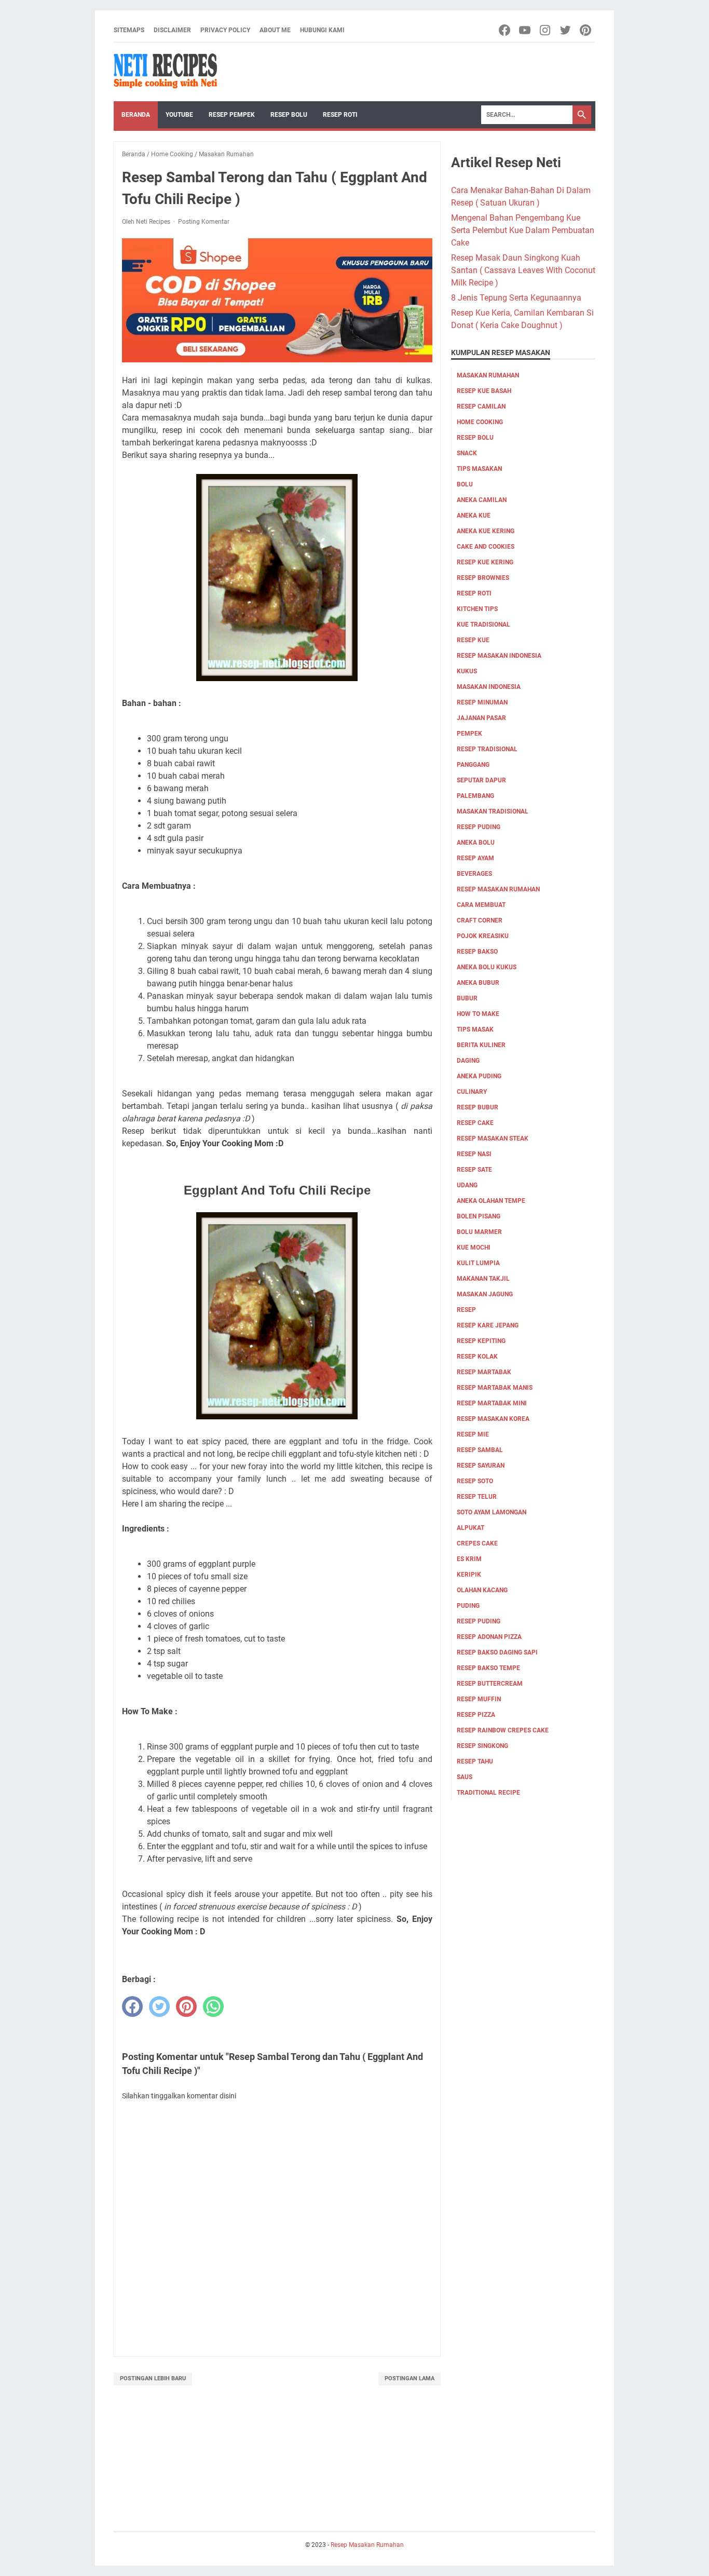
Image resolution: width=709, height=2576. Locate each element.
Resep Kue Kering (485, 562)
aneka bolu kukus (487, 967)
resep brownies (483, 578)
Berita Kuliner (481, 1045)
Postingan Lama (410, 2378)
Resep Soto (475, 1481)
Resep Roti (340, 115)
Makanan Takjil (483, 1279)
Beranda (136, 115)
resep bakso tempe (488, 1668)
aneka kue (474, 516)
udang (467, 1185)
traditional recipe (488, 1793)
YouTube (179, 115)
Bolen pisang (479, 1216)
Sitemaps (129, 30)
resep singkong (482, 1746)
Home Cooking (480, 422)
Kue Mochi (474, 1248)
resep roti (474, 593)
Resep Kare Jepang (488, 1325)
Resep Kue (473, 640)
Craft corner (480, 920)
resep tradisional (487, 749)
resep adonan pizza (489, 1637)
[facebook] (132, 2006)
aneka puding (479, 1076)
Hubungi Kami (322, 30)
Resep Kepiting (481, 1341)
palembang (475, 796)
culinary (472, 1092)
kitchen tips (477, 609)
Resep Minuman (482, 702)
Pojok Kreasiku (483, 936)
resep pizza (476, 1715)
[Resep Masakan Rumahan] (166, 72)
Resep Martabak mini (492, 1403)
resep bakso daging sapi (497, 1652)
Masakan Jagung (485, 1294)
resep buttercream (490, 1684)
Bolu (465, 484)
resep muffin (479, 1699)
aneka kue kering (486, 531)
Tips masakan (479, 469)
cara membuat (481, 905)
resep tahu (475, 1761)
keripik (469, 1575)
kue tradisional (483, 625)
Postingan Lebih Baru (153, 2378)
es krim (469, 1559)
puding (468, 1606)
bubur (467, 998)
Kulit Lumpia (478, 1263)
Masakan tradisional (493, 811)
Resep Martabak (484, 1372)
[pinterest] (186, 2006)
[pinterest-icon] (586, 30)
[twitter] (159, 2006)
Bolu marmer (479, 1232)
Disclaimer (172, 30)
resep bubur (478, 1107)
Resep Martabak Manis (495, 1388)
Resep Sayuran (481, 1466)
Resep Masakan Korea (493, 1419)
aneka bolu (476, 843)
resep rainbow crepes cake (503, 1730)
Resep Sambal (480, 1450)
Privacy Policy (225, 30)
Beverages (474, 874)
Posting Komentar (204, 222)
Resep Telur (477, 1497)
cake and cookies (486, 547)
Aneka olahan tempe (491, 1201)
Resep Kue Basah (484, 391)
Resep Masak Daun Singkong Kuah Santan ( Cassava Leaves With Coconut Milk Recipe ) (523, 270)
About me (275, 30)
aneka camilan (482, 500)
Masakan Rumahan (488, 375)
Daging (468, 1061)
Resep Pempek (232, 115)
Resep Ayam (475, 858)
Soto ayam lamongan (492, 1512)
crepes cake (477, 1543)
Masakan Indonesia (489, 687)
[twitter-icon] (566, 30)
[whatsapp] (213, 2006)
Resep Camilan (481, 406)
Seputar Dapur (481, 780)
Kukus (467, 671)
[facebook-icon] (505, 30)
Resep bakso (477, 952)
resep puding (479, 827)
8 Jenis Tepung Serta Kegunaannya (516, 298)
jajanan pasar (481, 718)
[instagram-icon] (546, 30)
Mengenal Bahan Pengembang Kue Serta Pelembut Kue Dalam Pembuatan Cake (523, 230)
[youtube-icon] (526, 30)
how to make (478, 1014)
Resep (466, 1310)
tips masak (475, 1029)
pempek (469, 734)
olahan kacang (482, 1590)
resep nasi (474, 1154)
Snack (467, 453)
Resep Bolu (289, 115)
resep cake (475, 1123)
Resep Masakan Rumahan (498, 889)
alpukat (471, 1528)
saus (465, 1777)
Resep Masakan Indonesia (499, 656)
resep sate (474, 1170)
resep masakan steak (493, 1138)
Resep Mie (473, 1434)
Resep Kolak (477, 1357)
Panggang (473, 765)
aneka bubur (478, 983)
